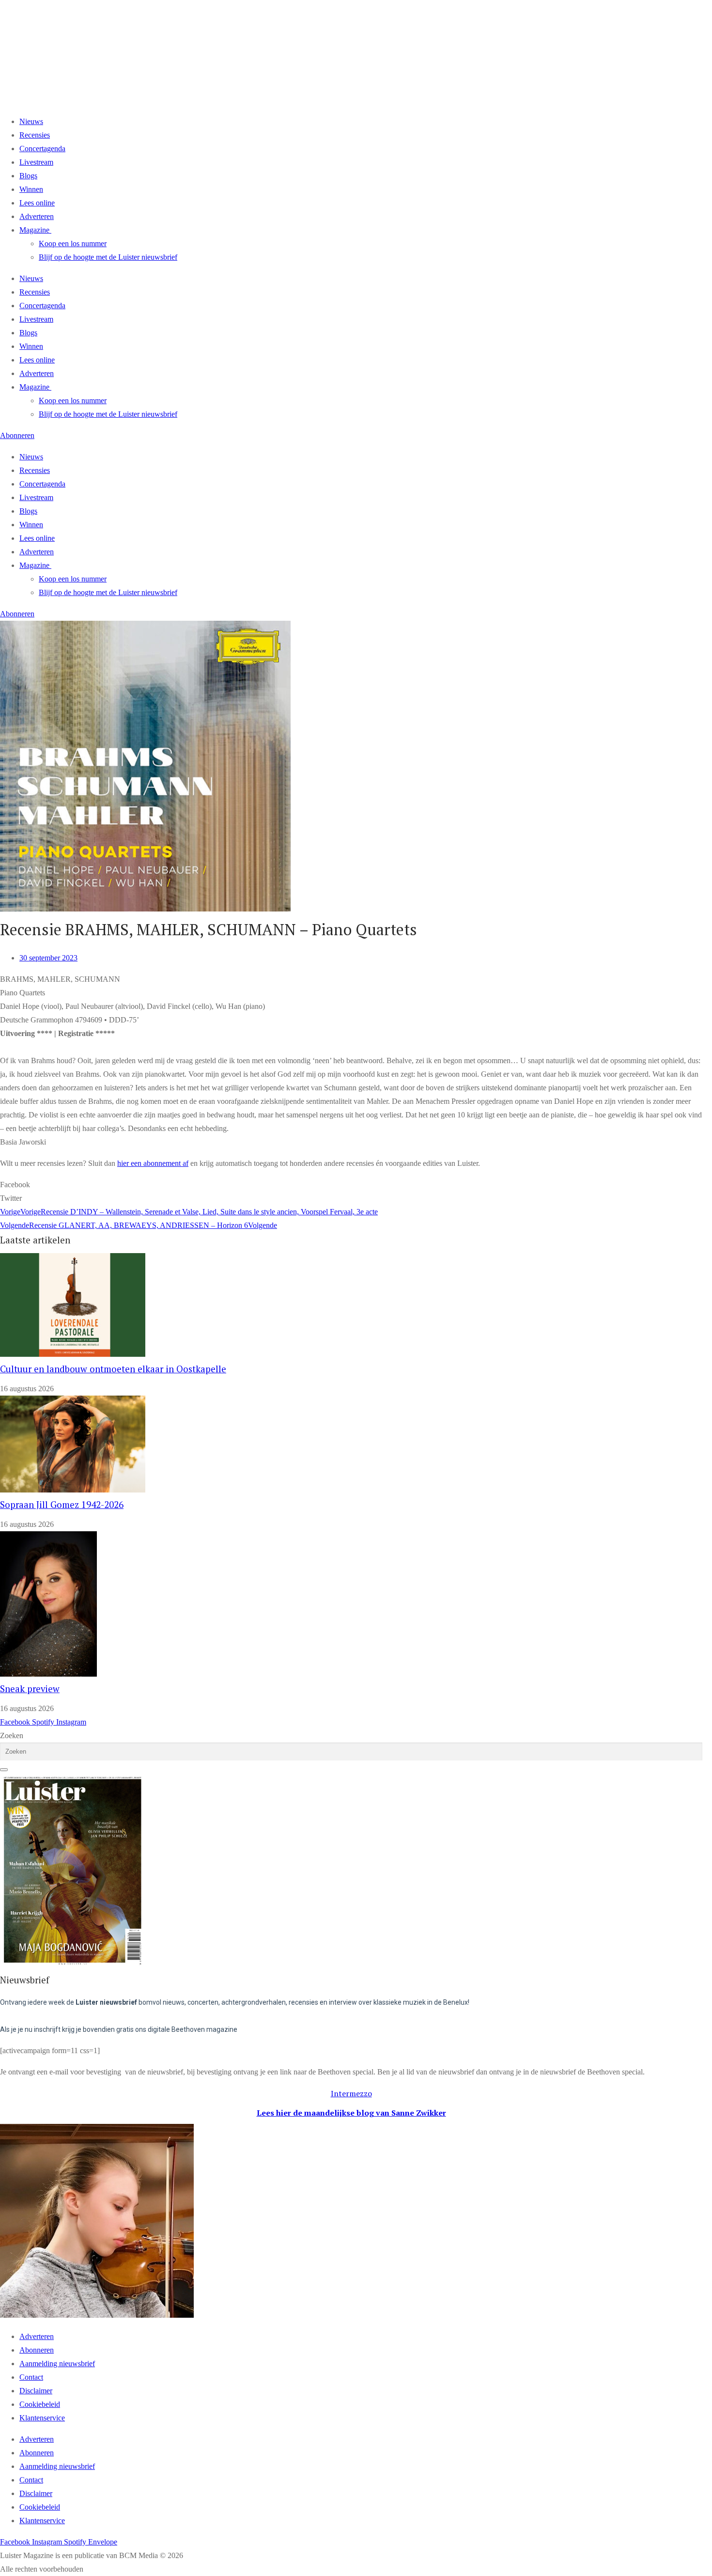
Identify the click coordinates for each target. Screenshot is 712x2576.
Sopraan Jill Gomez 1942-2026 (62, 1505)
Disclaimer (36, 2391)
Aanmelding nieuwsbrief (57, 2364)
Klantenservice (42, 2418)
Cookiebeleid (40, 2404)
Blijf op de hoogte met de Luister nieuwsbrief (108, 257)
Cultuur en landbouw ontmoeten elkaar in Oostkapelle (113, 1369)
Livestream (36, 162)
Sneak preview (30, 1689)
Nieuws (31, 121)
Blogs (28, 176)
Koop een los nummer (73, 243)
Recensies (35, 135)
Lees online (37, 203)
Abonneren (37, 2350)
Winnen (31, 189)
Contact (31, 2377)
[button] (351, 1185)
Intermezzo (351, 2093)
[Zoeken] (4, 1770)
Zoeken (12, 1736)
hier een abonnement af (153, 1163)
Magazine (34, 230)
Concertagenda (42, 149)
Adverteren (37, 216)
